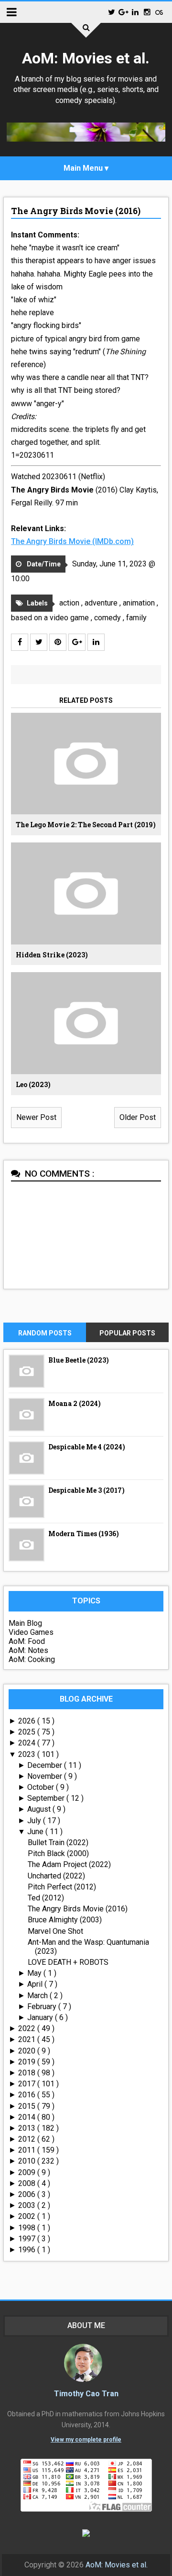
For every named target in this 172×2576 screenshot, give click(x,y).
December (46, 1765)
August (40, 1809)
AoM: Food (27, 1641)
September (47, 1798)
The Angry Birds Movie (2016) (76, 211)
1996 (28, 2250)
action (70, 603)
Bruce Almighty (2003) (65, 1920)
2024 (28, 1743)
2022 (28, 2028)
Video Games (31, 1632)
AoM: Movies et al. (86, 58)
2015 (28, 2106)
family (136, 618)
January (41, 2017)
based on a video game (51, 618)
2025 (28, 1732)
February (43, 2006)
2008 (28, 2183)
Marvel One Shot (55, 1931)
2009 (28, 2172)
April (36, 1984)
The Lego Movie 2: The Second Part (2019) (86, 825)
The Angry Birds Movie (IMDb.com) (72, 541)
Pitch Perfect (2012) (62, 1887)
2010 (28, 2161)
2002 (28, 2216)
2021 (28, 2039)
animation (140, 603)
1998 (28, 2228)
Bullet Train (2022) (58, 1842)
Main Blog (25, 1623)
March (38, 1996)
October (42, 1787)
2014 (28, 2117)
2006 (28, 2194)
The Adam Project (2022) (69, 1864)
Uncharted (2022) (56, 1876)
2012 (28, 2139)
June (36, 1832)
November (46, 1776)
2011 (28, 2150)
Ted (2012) (46, 1898)
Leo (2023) (33, 1084)
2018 (28, 2073)
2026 (28, 1721)
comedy (108, 618)
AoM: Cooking (32, 1659)
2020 (28, 2051)
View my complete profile (86, 2440)
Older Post (138, 1117)
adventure (102, 603)
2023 (28, 1754)
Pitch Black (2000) (58, 1853)
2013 (28, 2128)
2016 (28, 2095)
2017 (28, 2084)
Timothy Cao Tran (86, 2394)
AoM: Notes (28, 1650)
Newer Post (36, 1117)
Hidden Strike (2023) (52, 955)
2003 (28, 2205)
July (35, 1821)
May (35, 1973)
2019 (28, 2062)
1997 (28, 2239)
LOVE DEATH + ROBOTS (68, 1962)
